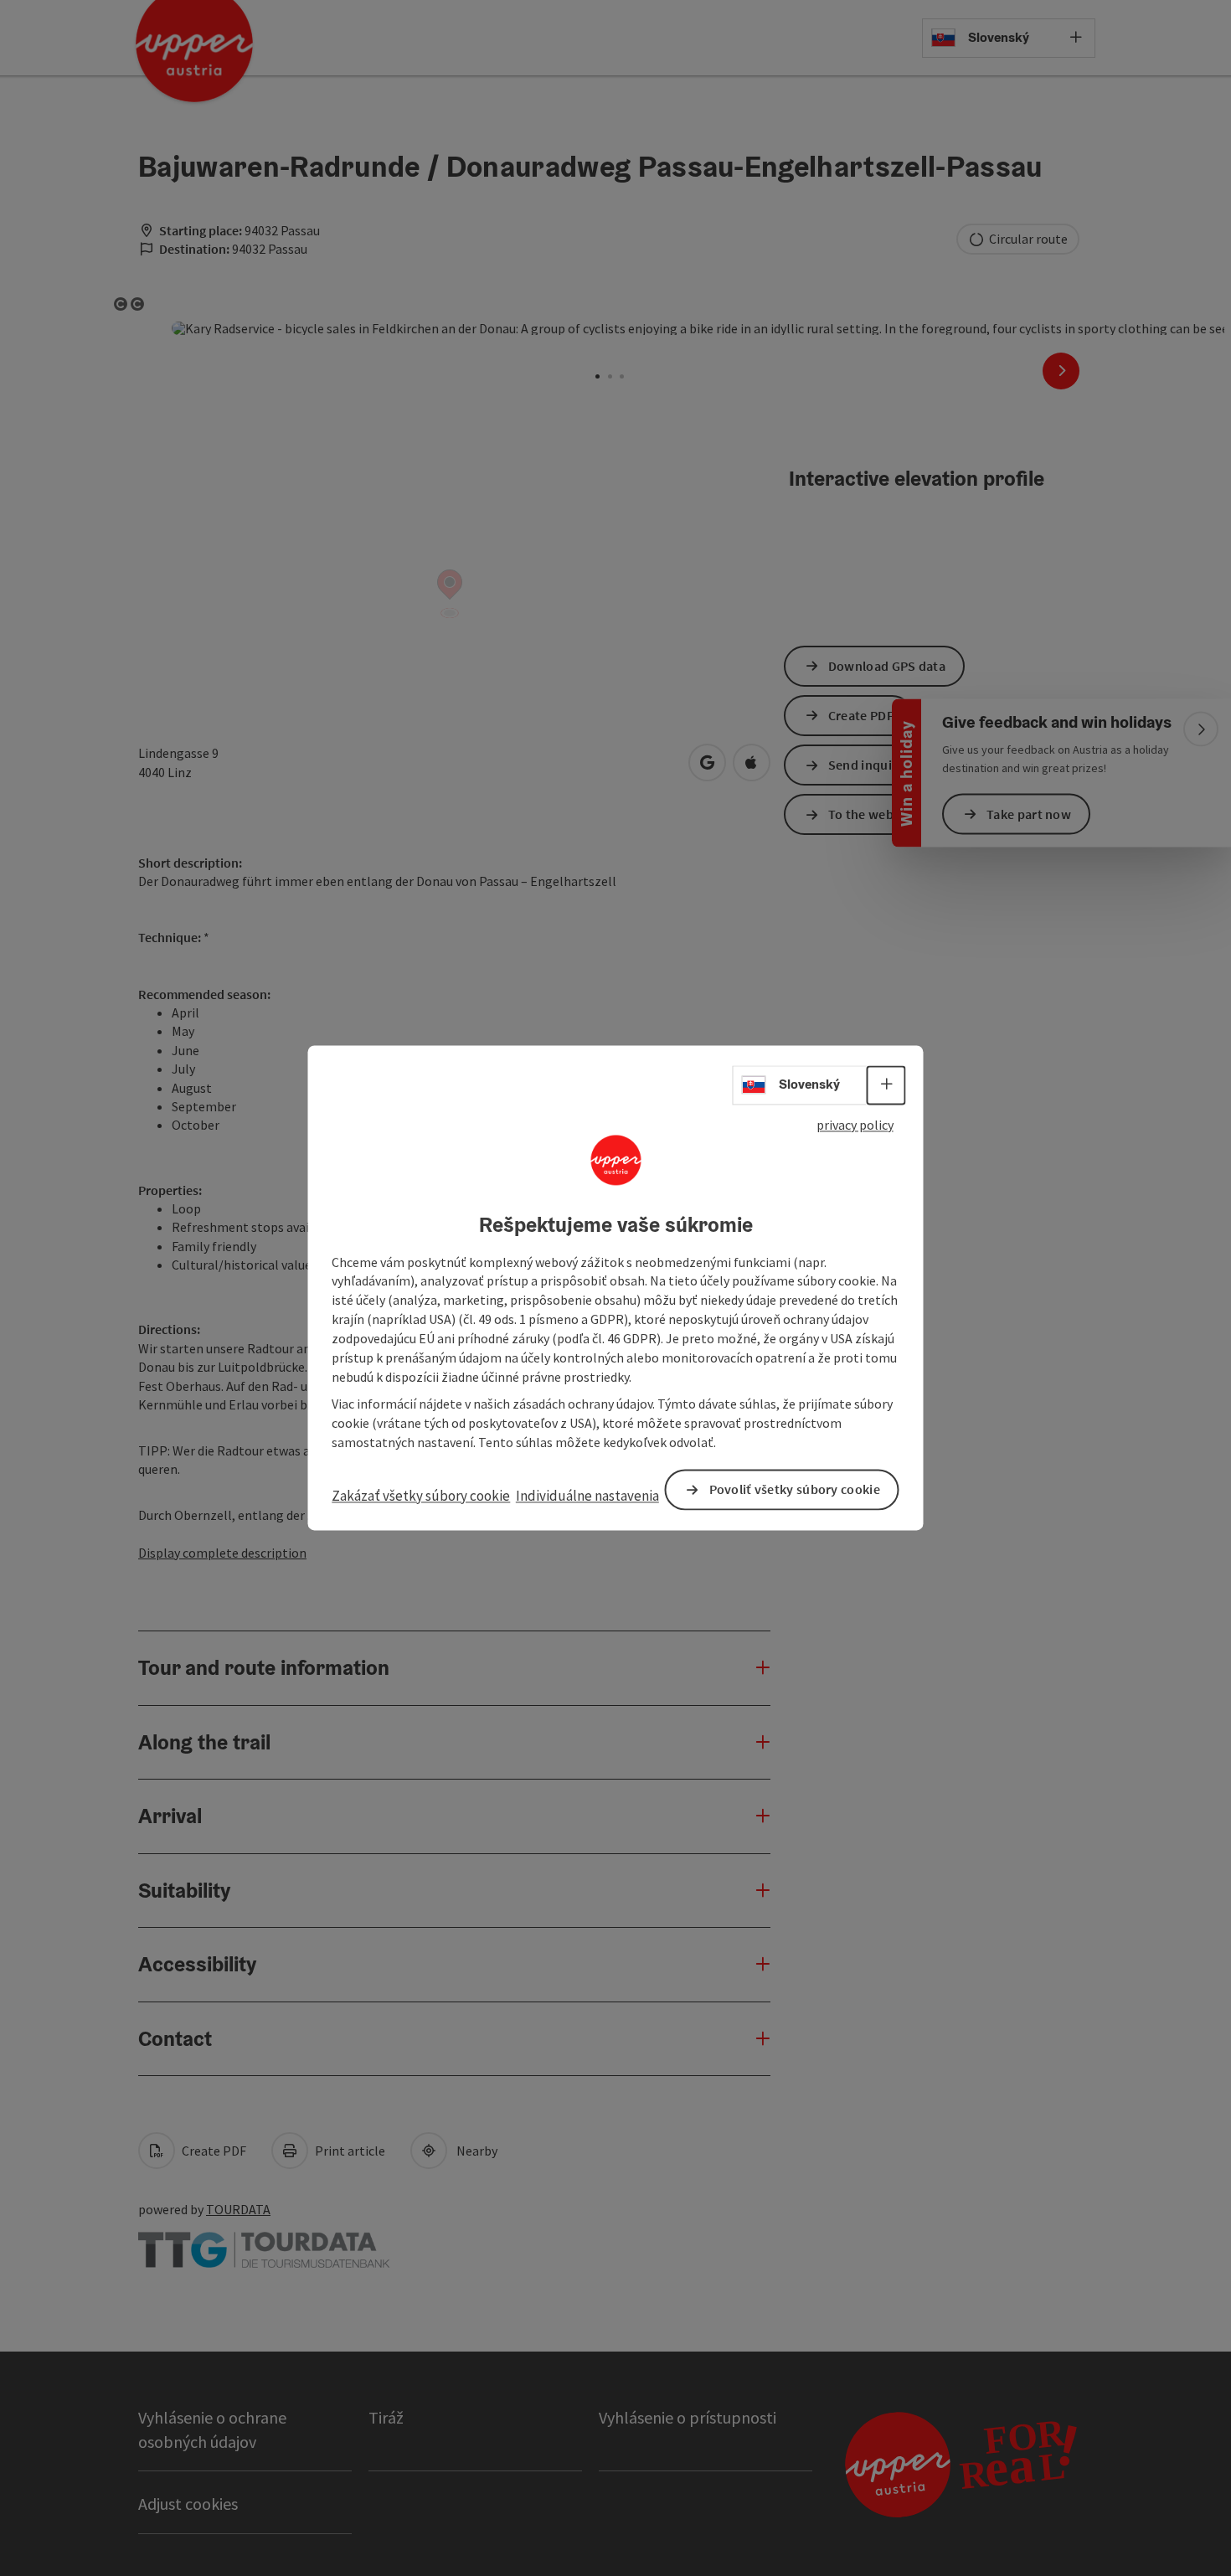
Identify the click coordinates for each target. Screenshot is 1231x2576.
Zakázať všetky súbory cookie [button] (421, 1496)
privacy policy (855, 1125)
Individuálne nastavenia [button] (587, 1496)
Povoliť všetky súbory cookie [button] (795, 1490)
